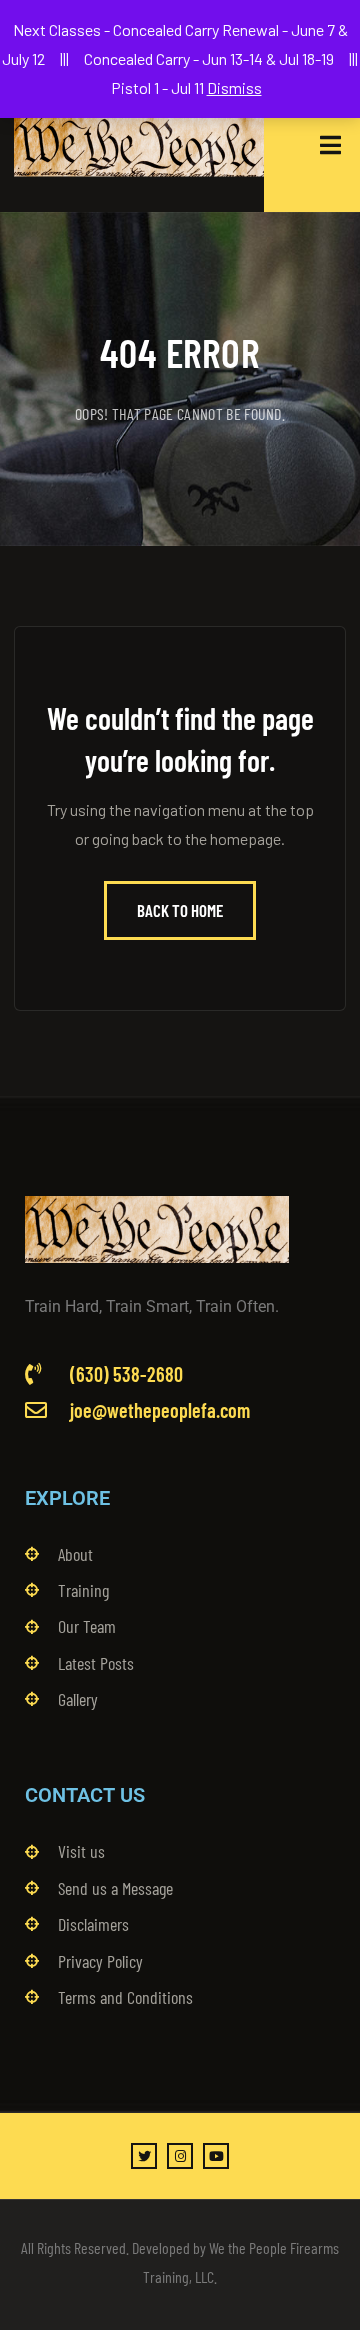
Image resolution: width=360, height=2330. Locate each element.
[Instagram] (180, 2156)
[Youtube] (216, 2156)
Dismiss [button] (234, 87)
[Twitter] (144, 2156)
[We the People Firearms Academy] (139, 145)
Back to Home (180, 910)
